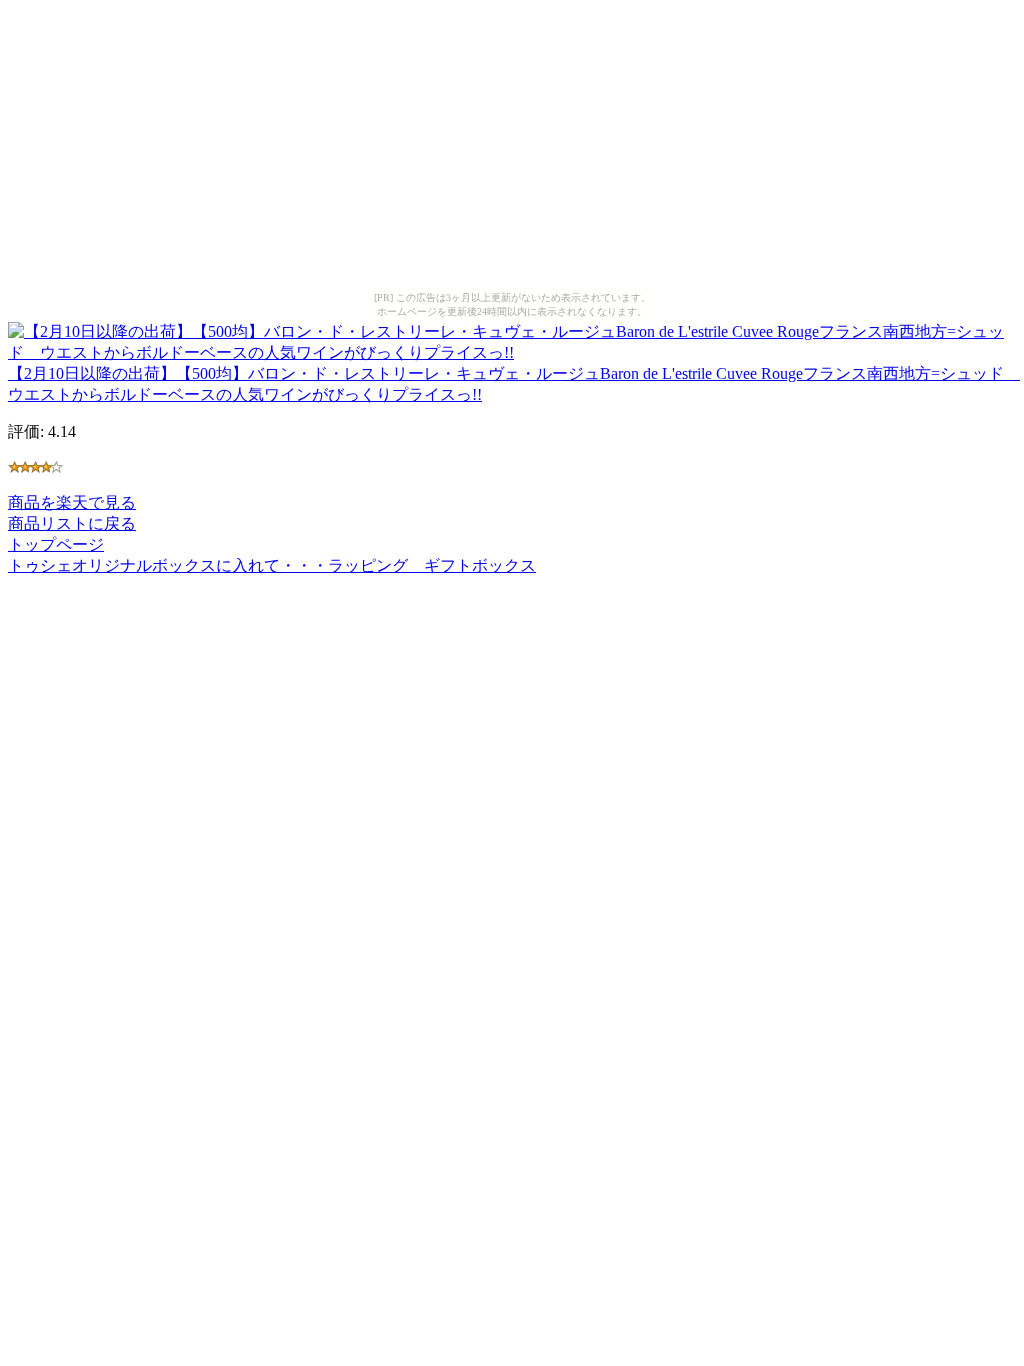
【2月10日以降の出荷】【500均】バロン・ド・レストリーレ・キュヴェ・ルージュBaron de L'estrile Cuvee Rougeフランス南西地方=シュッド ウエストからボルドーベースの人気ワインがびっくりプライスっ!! (514, 384)
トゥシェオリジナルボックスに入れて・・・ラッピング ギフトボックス (272, 565)
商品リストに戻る (72, 523)
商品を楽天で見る (72, 502)
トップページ (56, 544)
